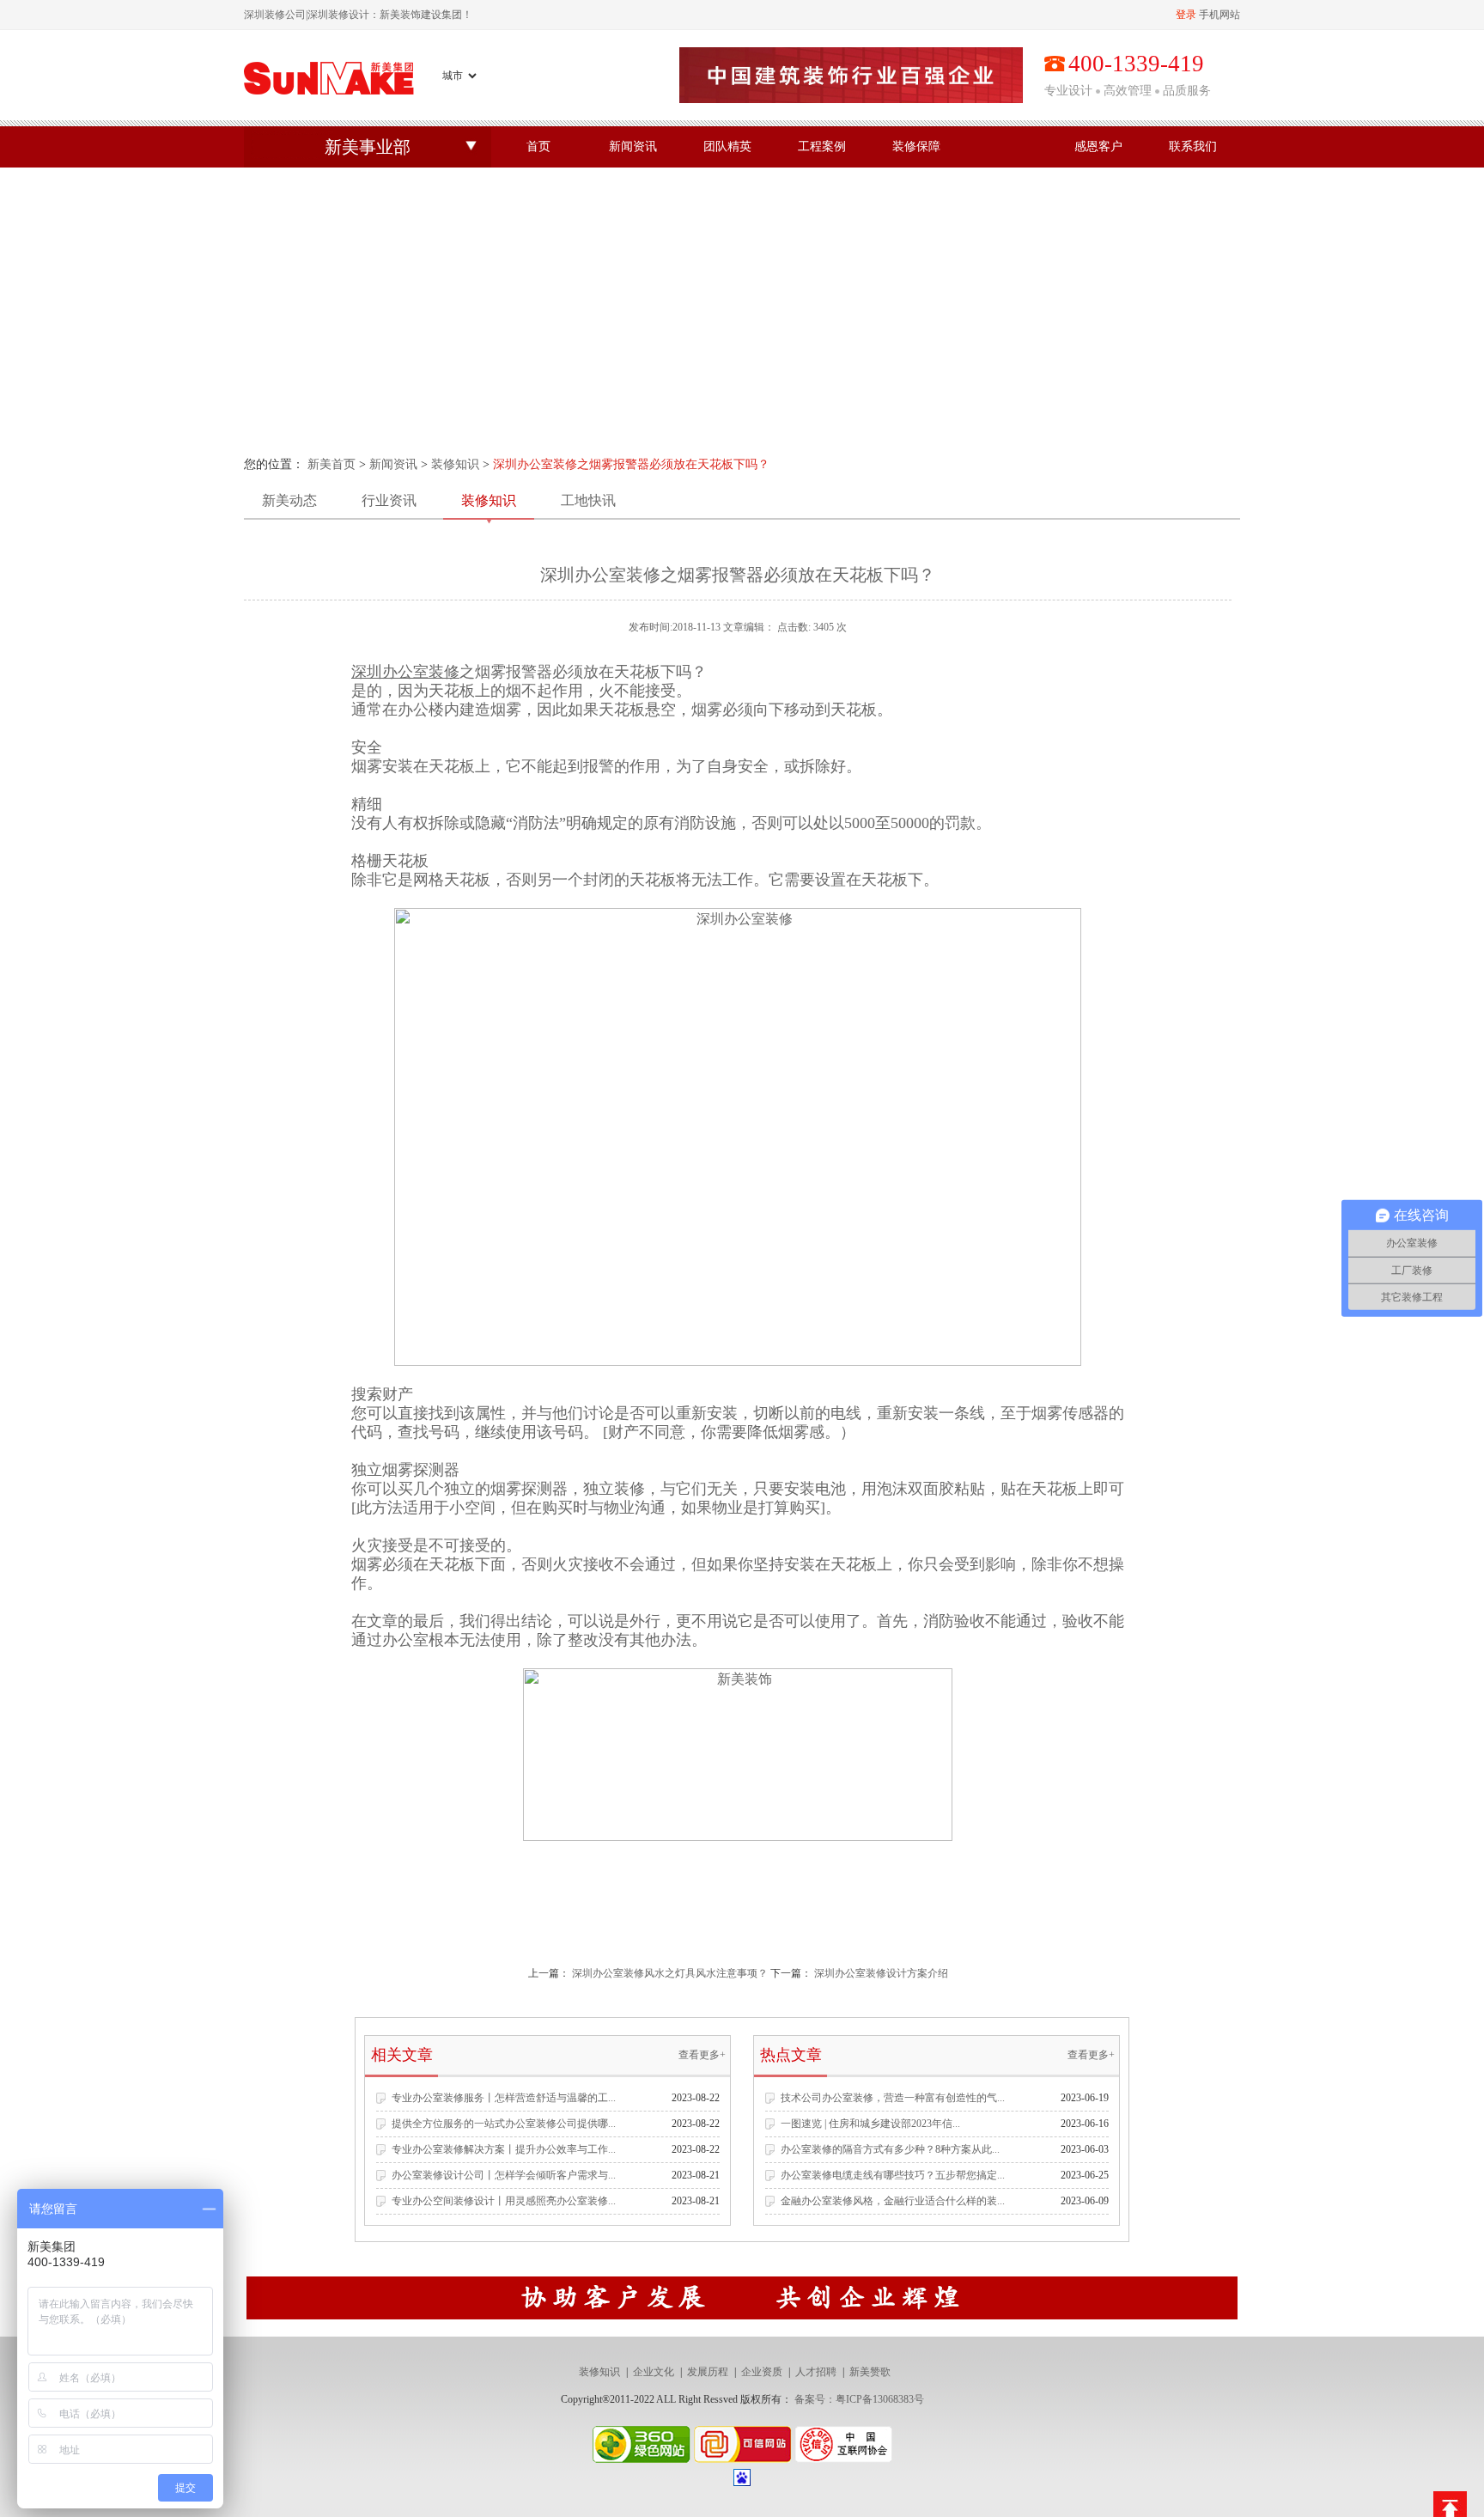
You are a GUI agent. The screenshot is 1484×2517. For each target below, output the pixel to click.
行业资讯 (389, 500)
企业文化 (654, 2372)
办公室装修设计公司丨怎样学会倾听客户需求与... (504, 2175)
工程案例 (822, 146)
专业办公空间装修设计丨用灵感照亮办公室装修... (504, 2201)
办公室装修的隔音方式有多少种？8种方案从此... (890, 2149)
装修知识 (455, 464)
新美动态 (289, 500)
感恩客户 (1098, 146)
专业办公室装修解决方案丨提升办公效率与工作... (504, 2149)
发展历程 (708, 2372)
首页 (538, 146)
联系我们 (1193, 146)
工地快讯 (588, 500)
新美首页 (331, 464)
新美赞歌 (870, 2372)
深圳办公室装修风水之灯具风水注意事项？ (670, 1973)
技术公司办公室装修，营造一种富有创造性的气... (893, 2098)
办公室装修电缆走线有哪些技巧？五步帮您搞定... (893, 2175)
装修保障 (916, 146)
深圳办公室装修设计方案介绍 (881, 1973)
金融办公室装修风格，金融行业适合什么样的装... (893, 2201)
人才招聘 (816, 2372)
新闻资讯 (633, 146)
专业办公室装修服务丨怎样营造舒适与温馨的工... (504, 2098)
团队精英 (727, 146)
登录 (1186, 15)
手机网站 (1219, 15)
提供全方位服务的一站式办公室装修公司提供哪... (504, 2124)
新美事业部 (368, 147)
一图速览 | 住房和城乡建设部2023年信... (870, 2124)
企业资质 (762, 2372)
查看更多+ (702, 2055)
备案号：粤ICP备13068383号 (859, 2399)
